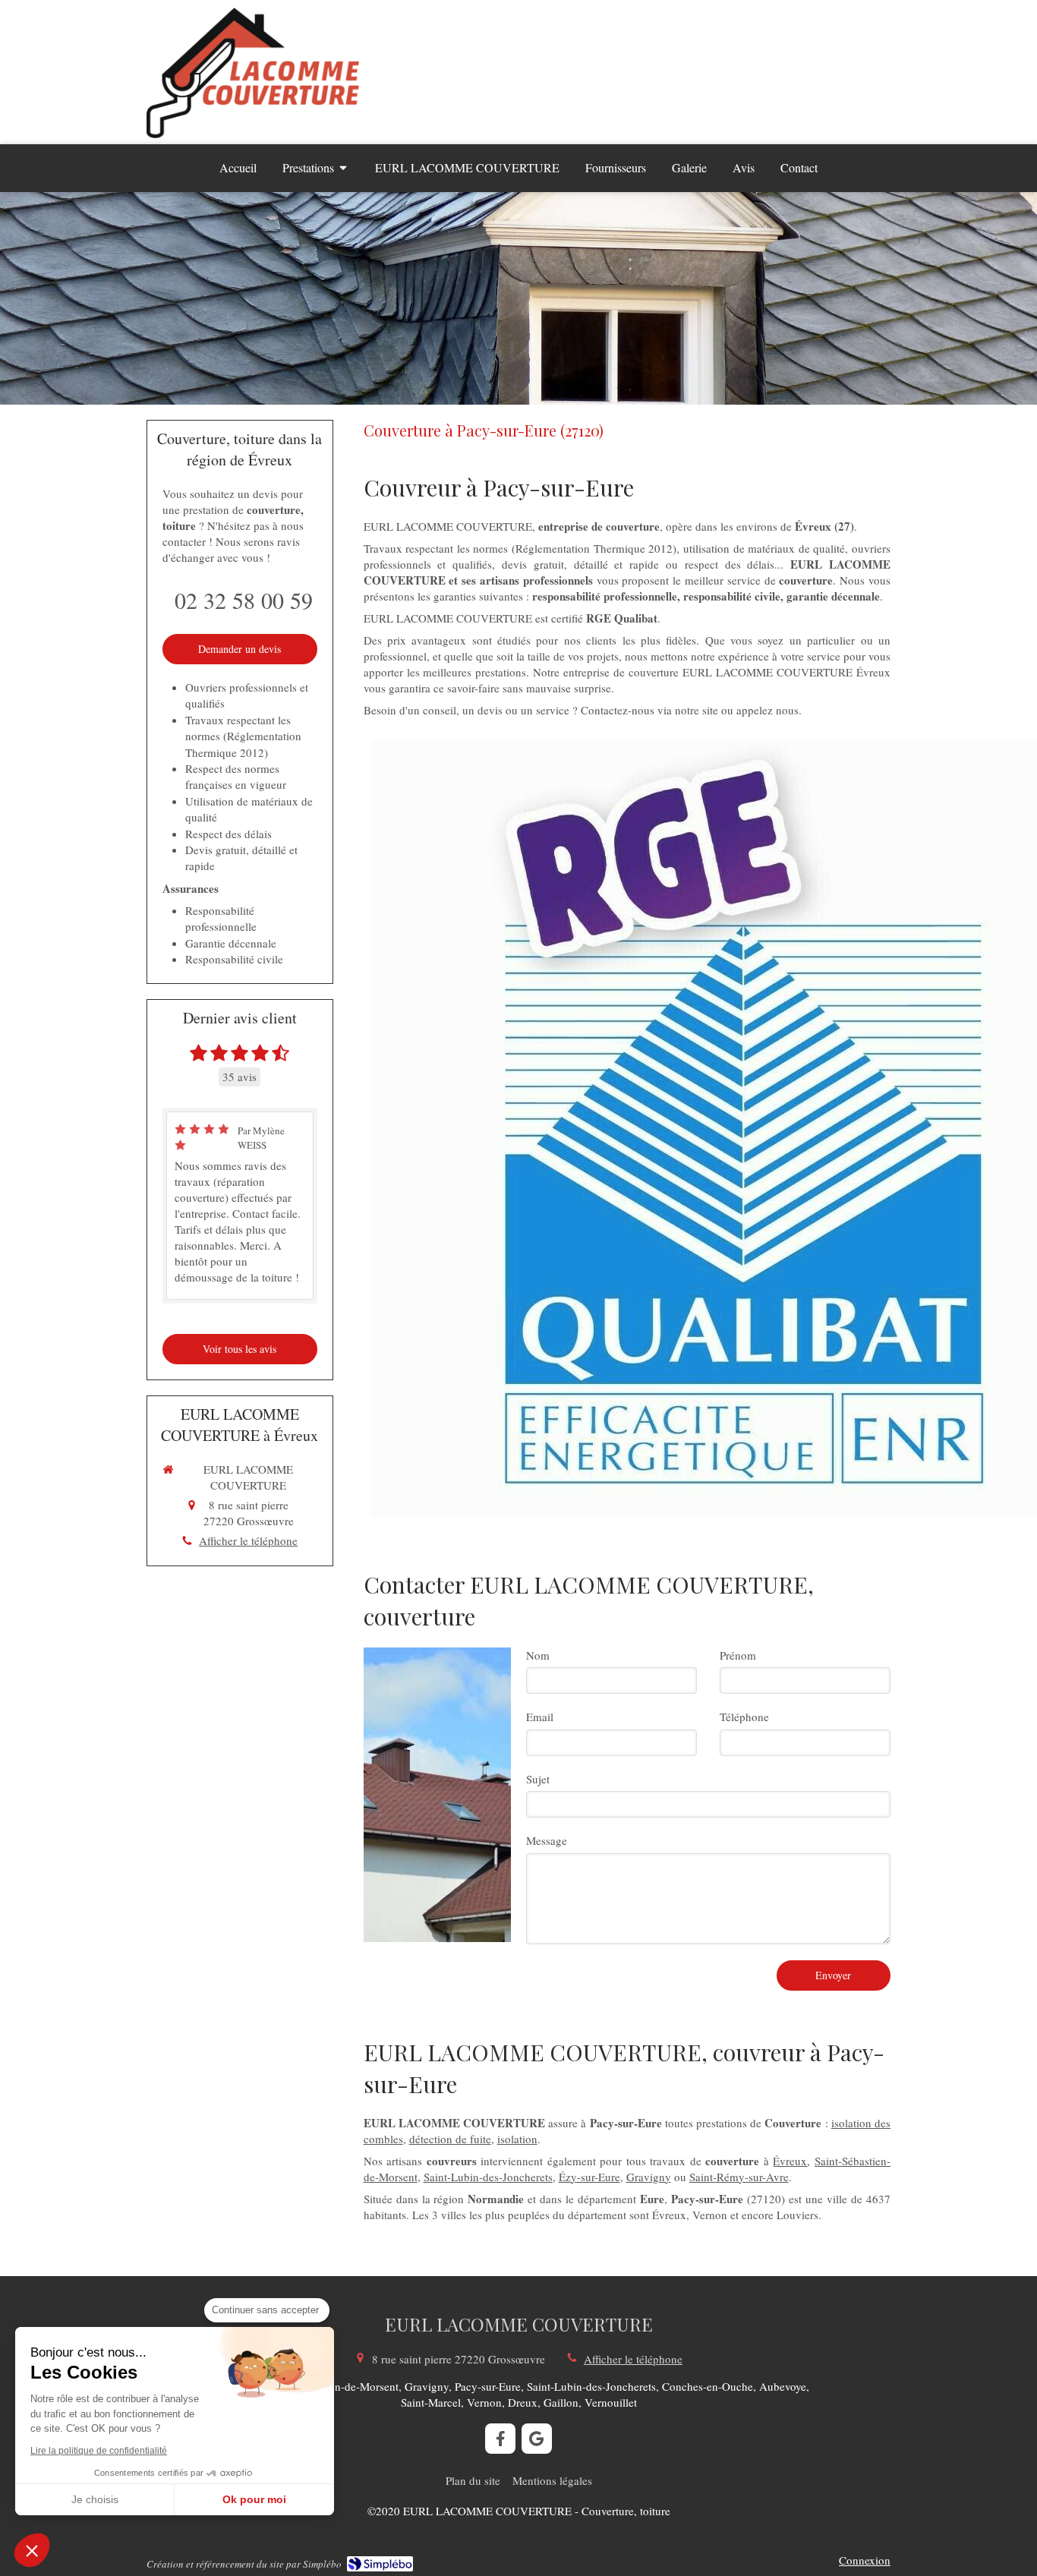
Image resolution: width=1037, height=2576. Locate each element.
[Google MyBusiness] (537, 2439)
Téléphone (744, 1717)
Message (547, 1840)
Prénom (738, 1655)
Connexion (865, 2560)
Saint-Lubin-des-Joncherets (488, 2177)
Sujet (538, 1779)
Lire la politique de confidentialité (99, 2451)
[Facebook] (500, 2439)
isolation (517, 2139)
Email (540, 1717)
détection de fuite (450, 2139)
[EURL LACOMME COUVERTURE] (253, 134)
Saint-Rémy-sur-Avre (739, 2177)
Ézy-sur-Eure (589, 2177)
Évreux (790, 2161)
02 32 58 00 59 (244, 600)
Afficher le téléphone (248, 1540)
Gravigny (649, 2177)
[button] (32, 2550)
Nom (538, 1655)
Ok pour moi (254, 2499)
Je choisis (95, 2499)
